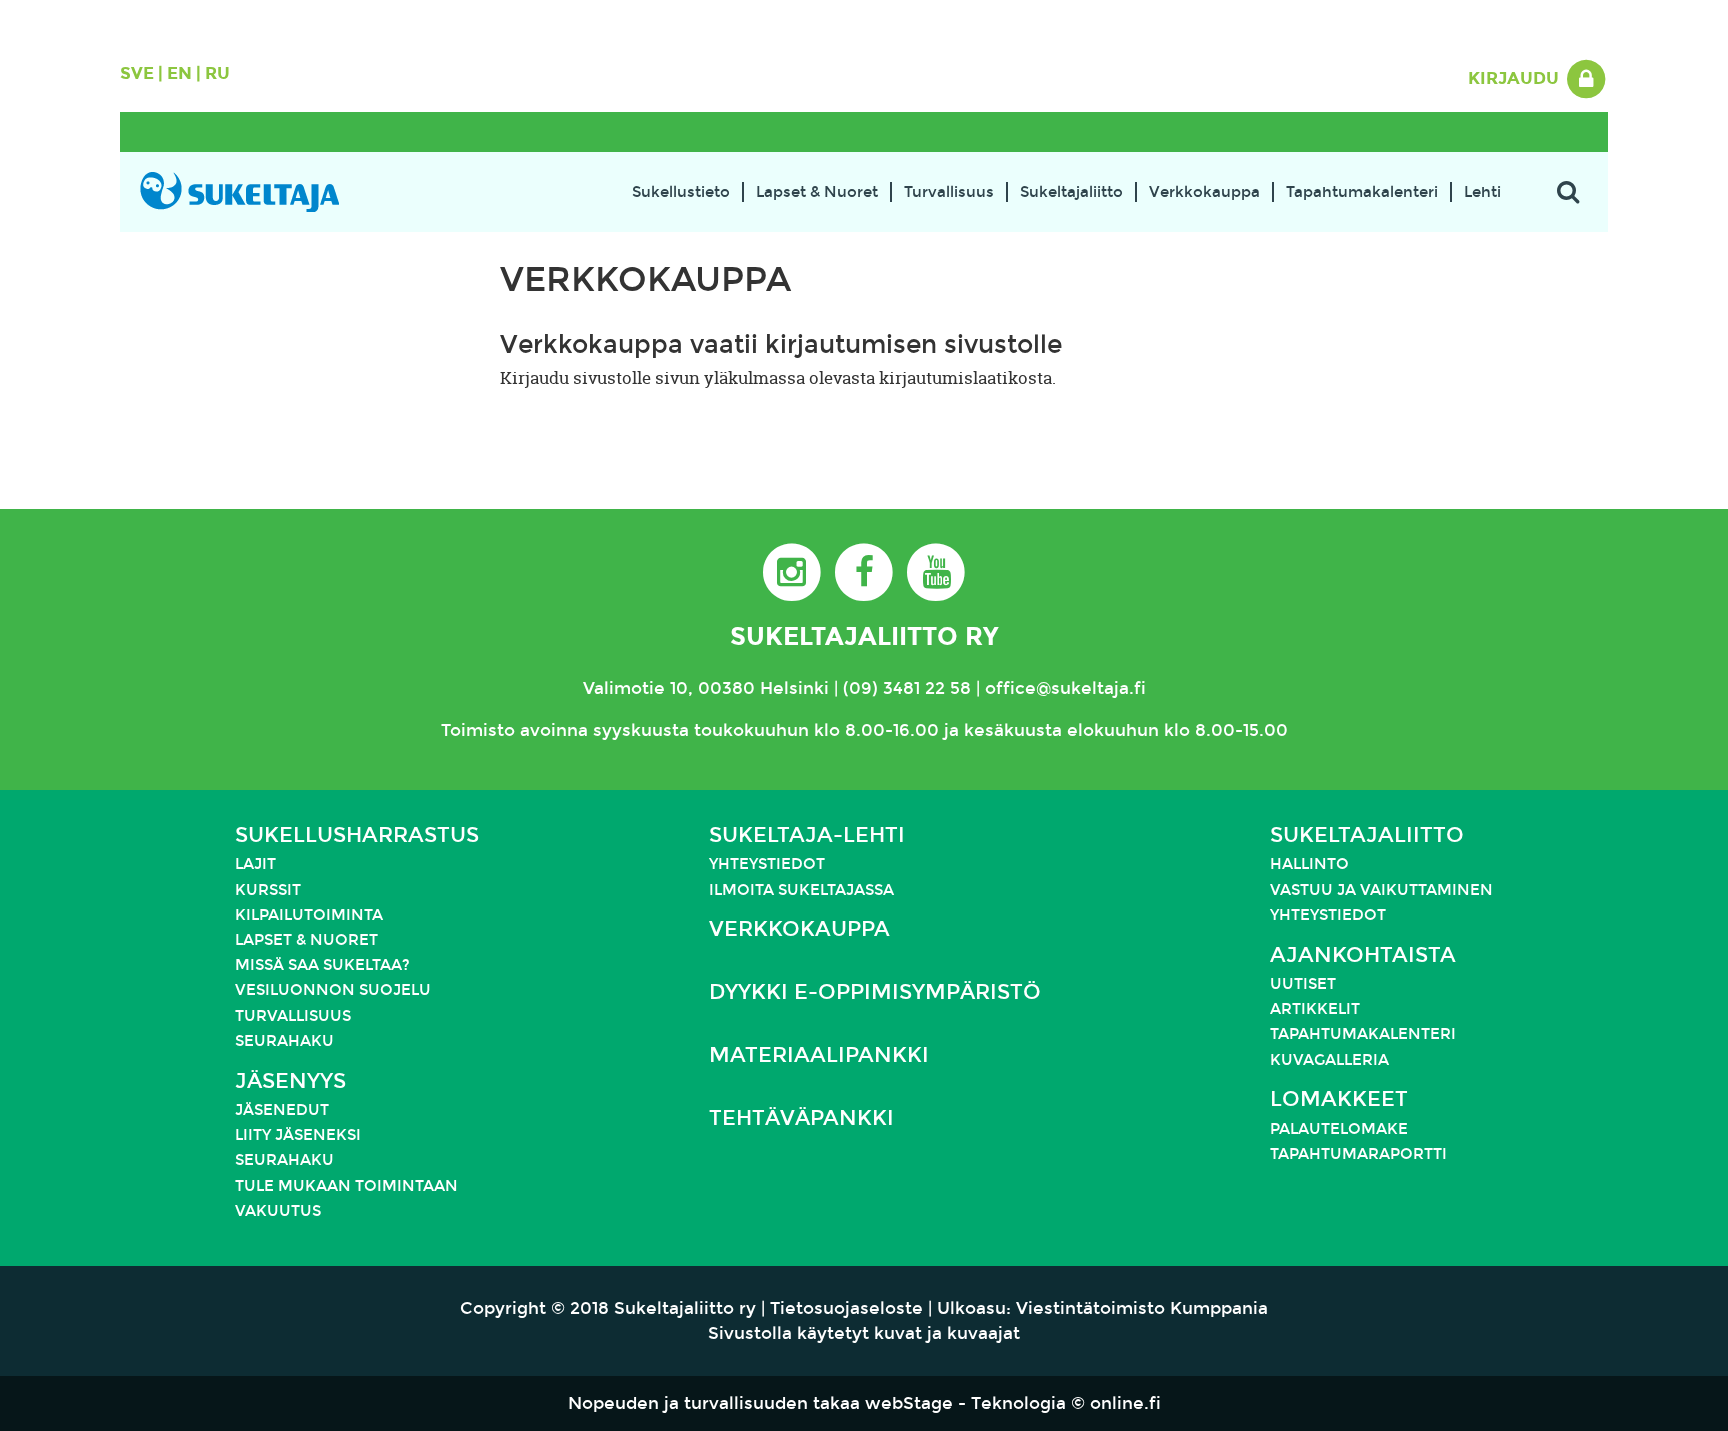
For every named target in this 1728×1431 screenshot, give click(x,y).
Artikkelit (1315, 1009)
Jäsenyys (290, 1081)
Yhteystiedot (767, 864)
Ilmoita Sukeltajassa (801, 890)
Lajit (255, 864)
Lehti (1482, 192)
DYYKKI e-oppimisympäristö (875, 992)
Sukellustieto (681, 192)
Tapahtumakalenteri (1362, 192)
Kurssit (268, 890)
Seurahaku (284, 1041)
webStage (909, 1403)
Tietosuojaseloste (846, 1308)
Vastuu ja (1315, 890)
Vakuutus (278, 1211)
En (179, 73)
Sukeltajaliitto (1071, 192)
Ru (217, 73)
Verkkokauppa (1204, 192)
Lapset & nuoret (306, 940)
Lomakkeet (1339, 1099)
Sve (137, 73)
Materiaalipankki (819, 1055)
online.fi (1125, 1403)
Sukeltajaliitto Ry (864, 636)
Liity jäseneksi (298, 1135)
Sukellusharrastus (357, 835)
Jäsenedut (282, 1110)
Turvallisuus (949, 192)
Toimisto (478, 730)
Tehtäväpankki (801, 1118)
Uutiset (1303, 984)
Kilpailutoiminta (309, 915)
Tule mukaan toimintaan (346, 1186)
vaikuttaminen (1426, 890)
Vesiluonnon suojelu (333, 990)
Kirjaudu (1515, 78)
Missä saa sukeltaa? (322, 965)
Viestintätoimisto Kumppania (1142, 1308)
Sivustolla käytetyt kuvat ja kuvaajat (864, 1333)
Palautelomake (1339, 1129)
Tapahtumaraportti (1358, 1154)
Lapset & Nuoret (817, 192)
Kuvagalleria (1329, 1060)
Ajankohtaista (1363, 955)
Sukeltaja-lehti (807, 835)
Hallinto (1309, 864)
